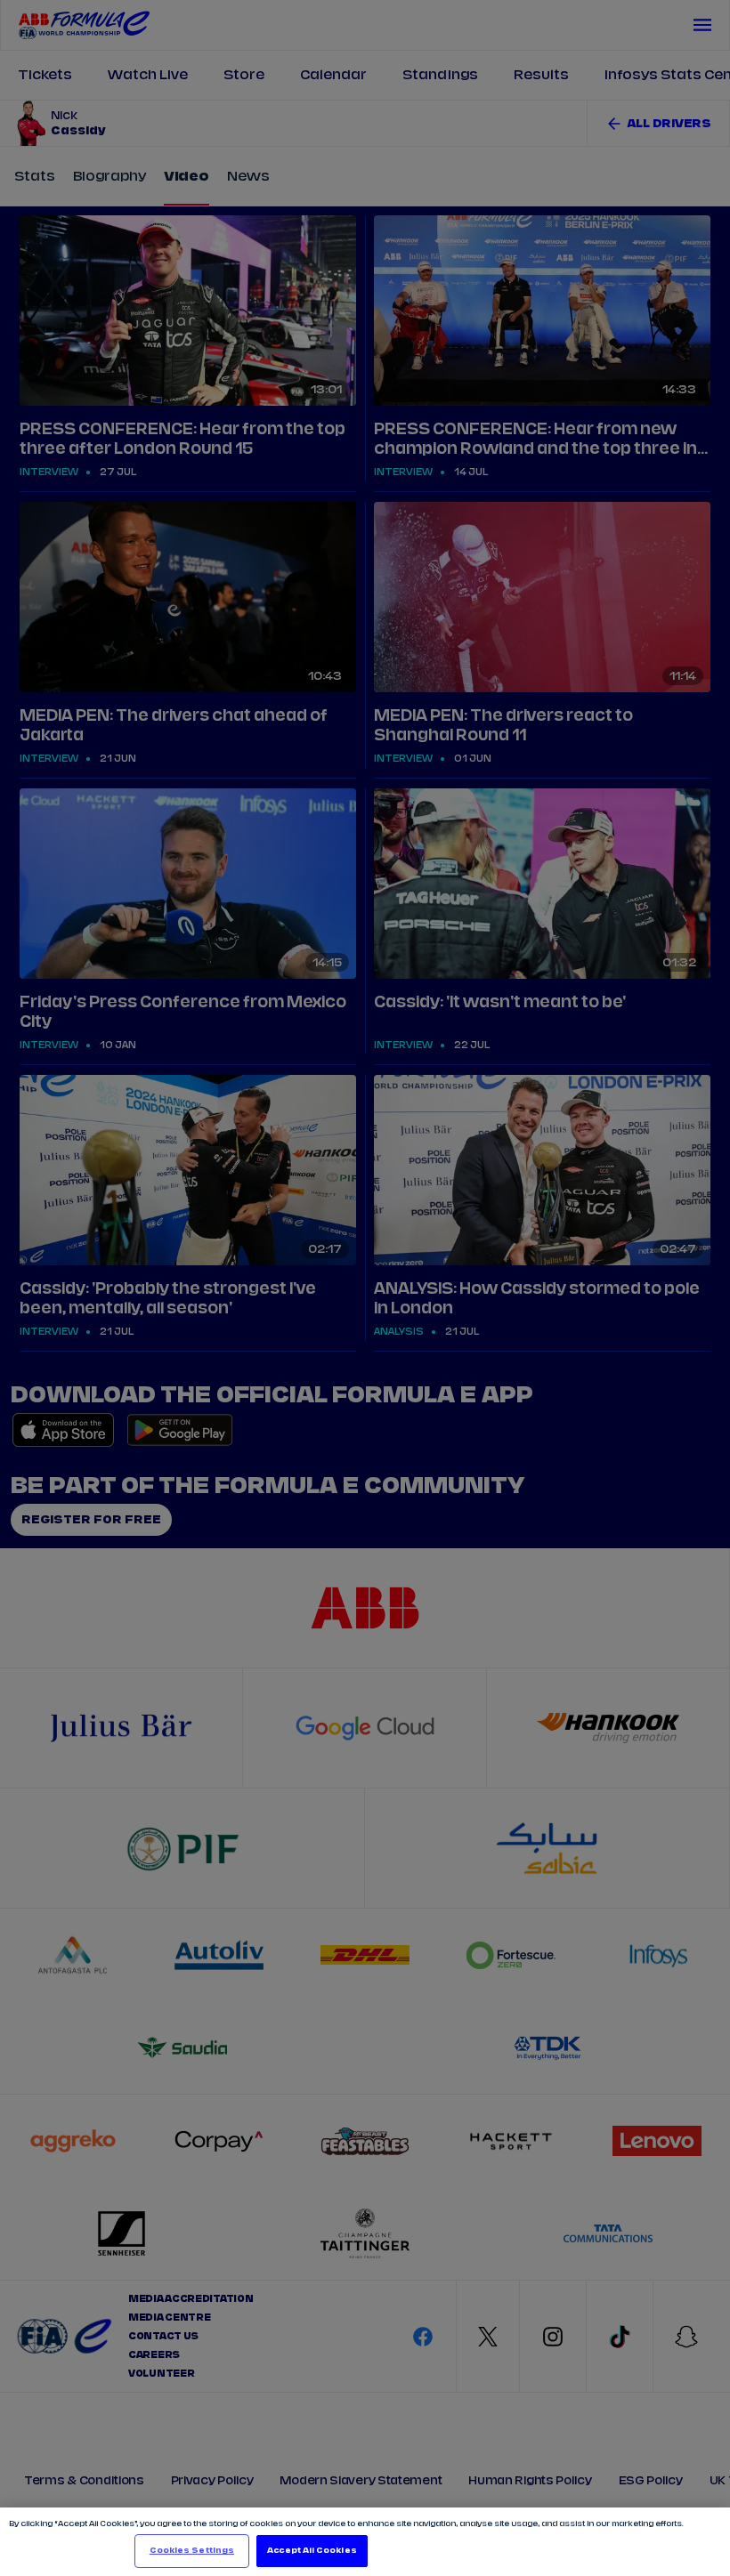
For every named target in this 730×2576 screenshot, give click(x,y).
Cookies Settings (192, 2551)
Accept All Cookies (312, 2551)
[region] (365, 2542)
